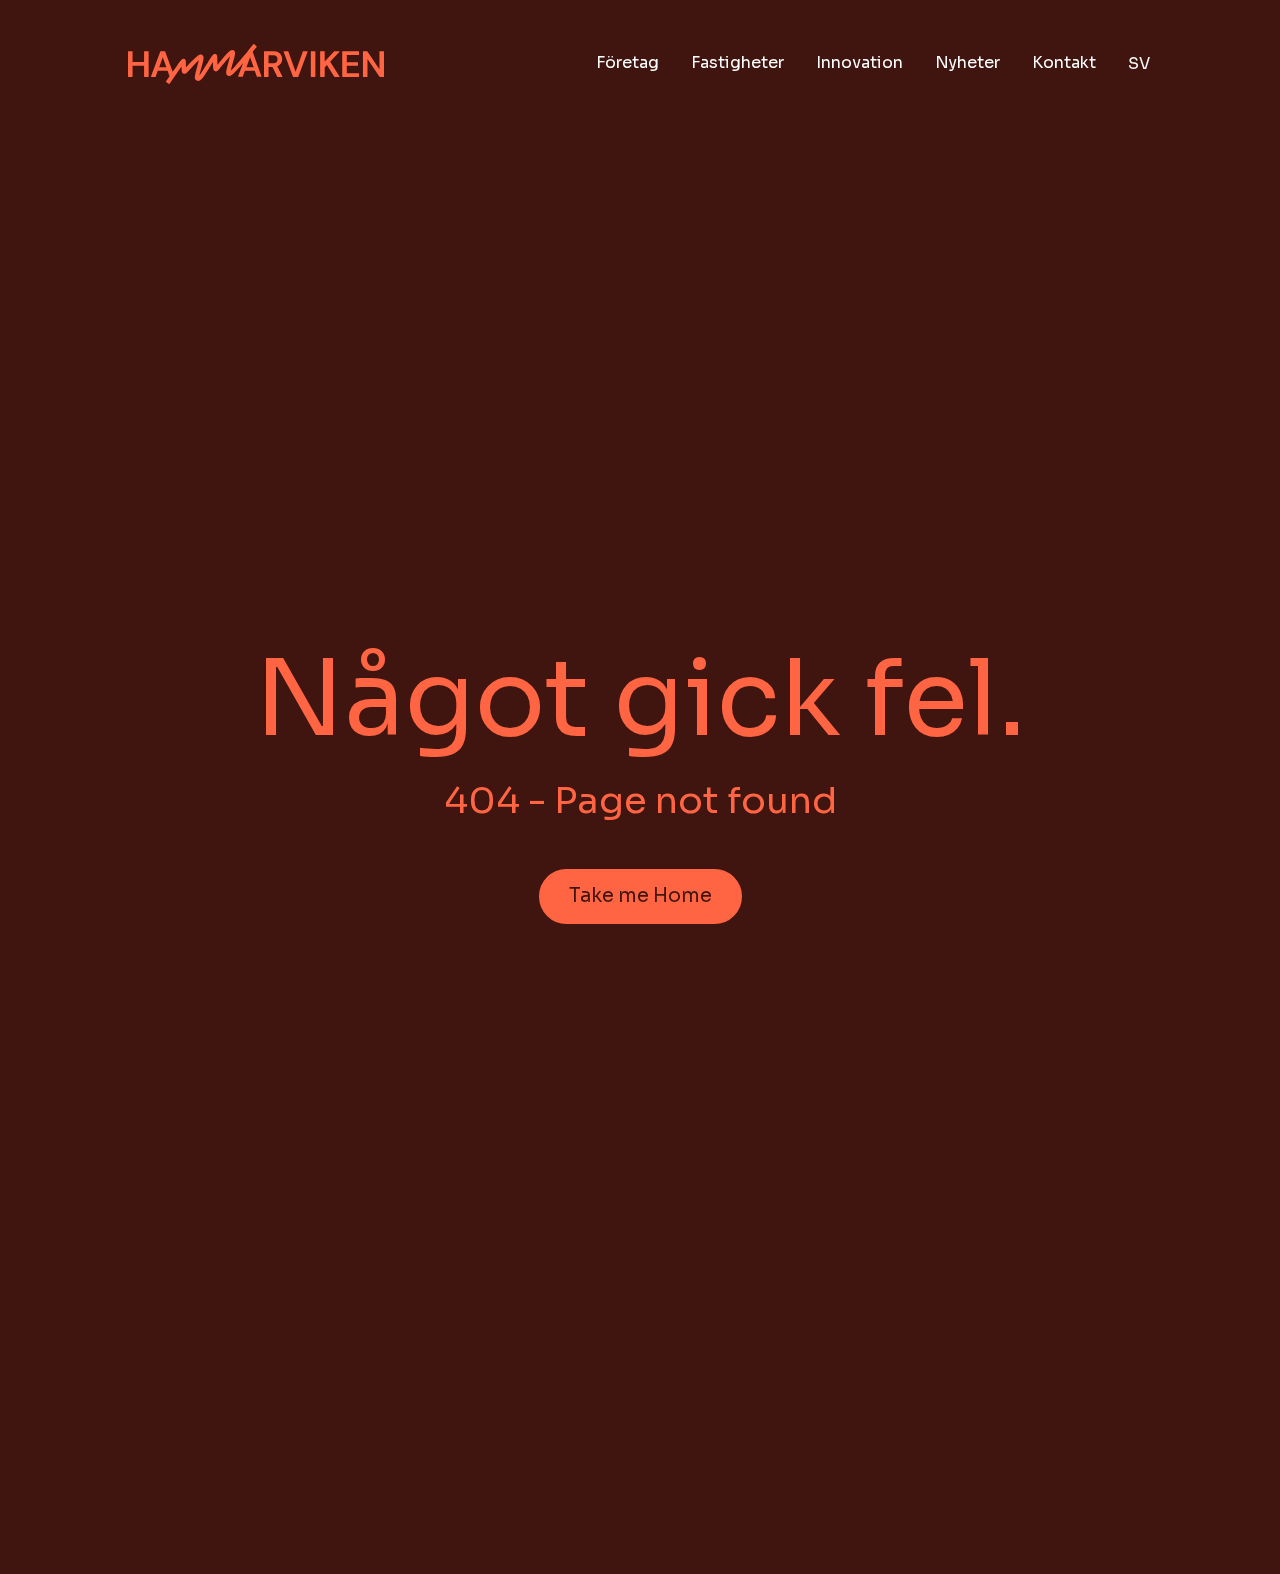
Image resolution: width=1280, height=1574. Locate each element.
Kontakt (1064, 62)
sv (1139, 63)
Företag (627, 62)
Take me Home (640, 895)
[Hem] (256, 64)
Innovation (859, 62)
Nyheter (967, 62)
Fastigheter (737, 62)
